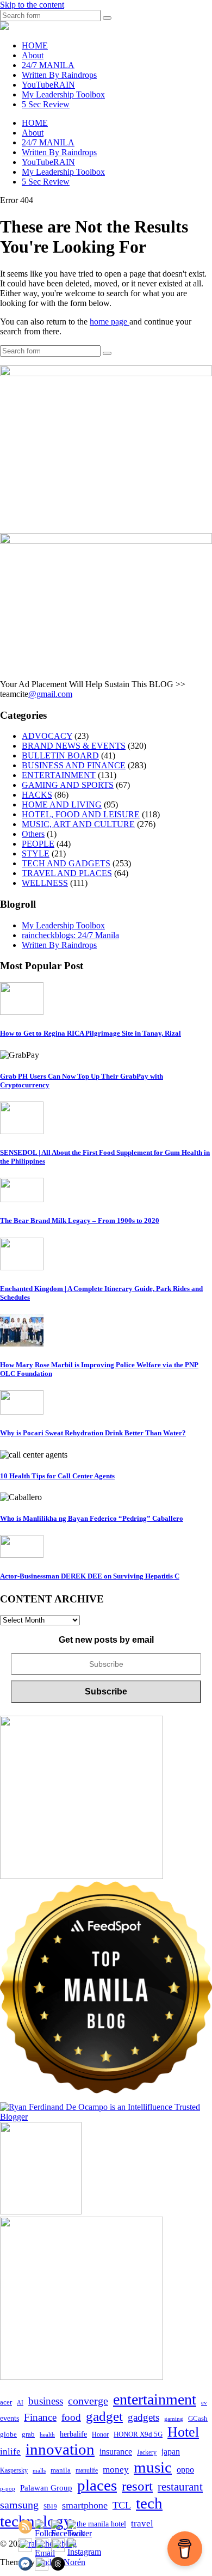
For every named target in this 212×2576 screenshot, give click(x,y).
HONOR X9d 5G (138, 2434)
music (153, 2467)
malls (39, 2470)
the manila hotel (101, 2524)
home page (110, 322)
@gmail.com (50, 694)
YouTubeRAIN (48, 85)
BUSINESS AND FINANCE (74, 765)
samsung (19, 2505)
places (97, 2485)
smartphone (85, 2505)
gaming (174, 2419)
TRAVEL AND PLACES (67, 873)
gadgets (144, 2417)
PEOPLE (38, 844)
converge (88, 2401)
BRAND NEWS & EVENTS (74, 746)
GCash (198, 2419)
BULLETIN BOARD (60, 755)
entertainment (155, 2399)
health (47, 2435)
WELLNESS (45, 883)
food (71, 2417)
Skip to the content (32, 5)
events (10, 2418)
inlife (10, 2452)
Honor (100, 2434)
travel (142, 2523)
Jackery (147, 2452)
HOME (35, 45)
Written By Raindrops (59, 75)
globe (8, 2434)
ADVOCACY (47, 736)
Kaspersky (14, 2470)
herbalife (73, 2434)
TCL (122, 2505)
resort (137, 2486)
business (46, 2401)
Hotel (183, 2432)
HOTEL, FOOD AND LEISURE (81, 814)
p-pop (8, 2488)
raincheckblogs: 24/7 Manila (70, 935)
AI (20, 2402)
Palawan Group (46, 2488)
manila (61, 2470)
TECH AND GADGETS (66, 863)
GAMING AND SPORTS (68, 785)
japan (171, 2452)
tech (149, 2503)
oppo (185, 2470)
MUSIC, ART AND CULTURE (78, 824)
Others (33, 834)
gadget (104, 2416)
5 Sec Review (46, 104)
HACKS (37, 795)
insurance (116, 2452)
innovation (60, 2449)
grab (28, 2434)
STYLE (36, 853)
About (33, 55)
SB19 (50, 2506)
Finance (40, 2417)
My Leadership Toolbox (63, 94)
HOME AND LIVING (62, 804)
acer (6, 2402)
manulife (87, 2470)
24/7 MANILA (48, 65)
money (116, 2470)
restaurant (180, 2487)
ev (204, 2402)
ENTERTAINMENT (59, 775)
